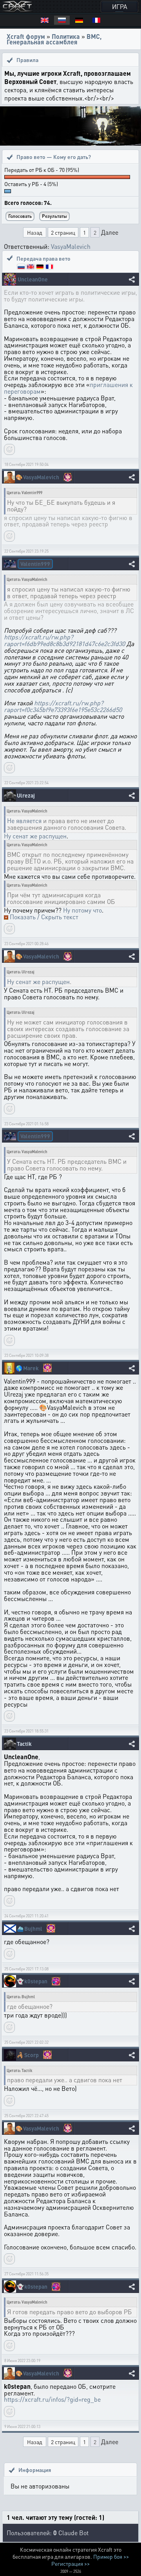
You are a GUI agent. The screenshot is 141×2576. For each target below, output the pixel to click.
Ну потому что (82, 910)
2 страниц (63, 232)
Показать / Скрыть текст (44, 917)
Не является (24, 821)
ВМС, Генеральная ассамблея (54, 39)
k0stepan (36, 1981)
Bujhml (33, 1929)
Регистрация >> (70, 2563)
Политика (66, 36)
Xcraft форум (26, 36)
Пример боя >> (111, 2556)
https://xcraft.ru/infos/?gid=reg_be (52, 2399)
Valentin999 (35, 564)
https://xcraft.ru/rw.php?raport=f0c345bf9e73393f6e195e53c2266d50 (63, 706)
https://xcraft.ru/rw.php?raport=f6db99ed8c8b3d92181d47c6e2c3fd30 (64, 640)
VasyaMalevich (71, 246)
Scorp (32, 2055)
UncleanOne (33, 279)
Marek (31, 1368)
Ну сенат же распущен (35, 836)
